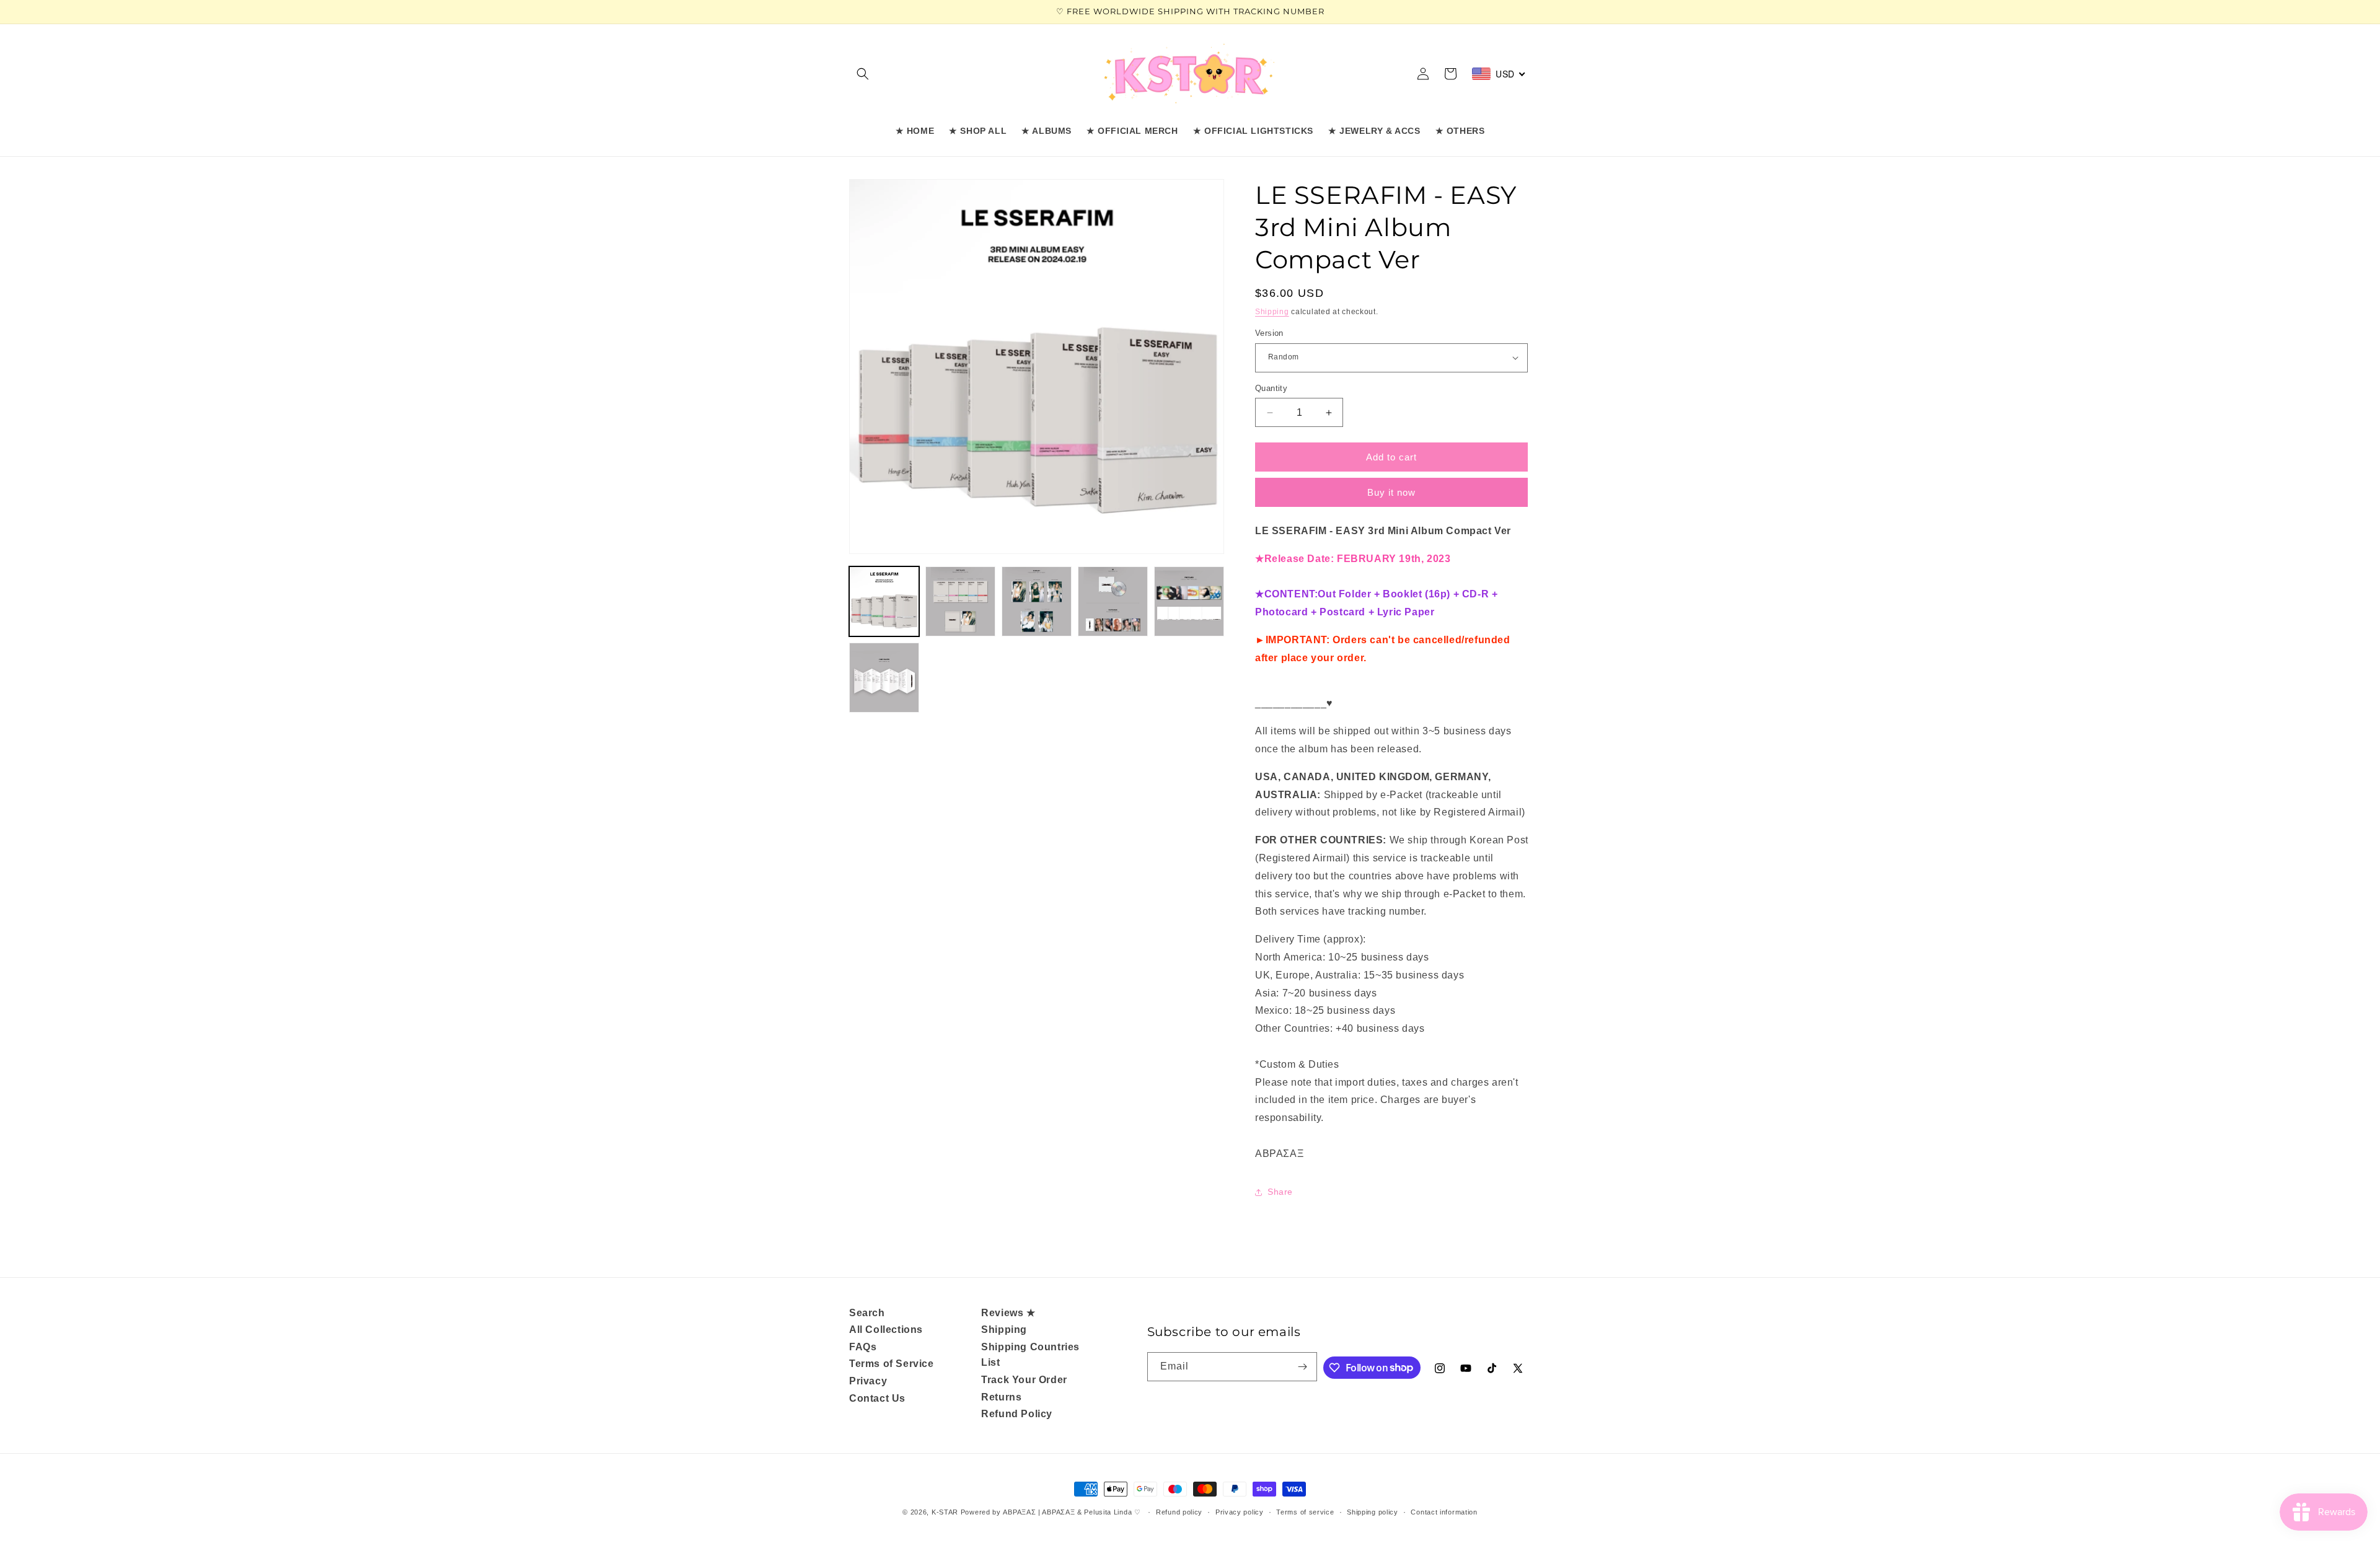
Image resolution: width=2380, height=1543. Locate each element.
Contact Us (877, 1398)
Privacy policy (1240, 1512)
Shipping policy (1373, 1512)
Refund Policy (1017, 1414)
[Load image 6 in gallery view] (884, 678)
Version (1269, 333)
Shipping (1272, 312)
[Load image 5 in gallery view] (1189, 601)
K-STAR (945, 1512)
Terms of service (1305, 1512)
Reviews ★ (1008, 1313)
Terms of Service (892, 1364)
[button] (863, 74)
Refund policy (1179, 1512)
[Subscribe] (1303, 1367)
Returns (1001, 1397)
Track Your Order (1024, 1380)
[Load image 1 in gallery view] (884, 601)
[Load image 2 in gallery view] (960, 601)
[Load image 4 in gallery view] (1113, 601)
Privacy (868, 1381)
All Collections (886, 1330)
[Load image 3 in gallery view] (1037, 601)
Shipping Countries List (1030, 1355)
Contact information (1444, 1512)
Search (867, 1313)
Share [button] (1280, 1192)
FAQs (863, 1347)
